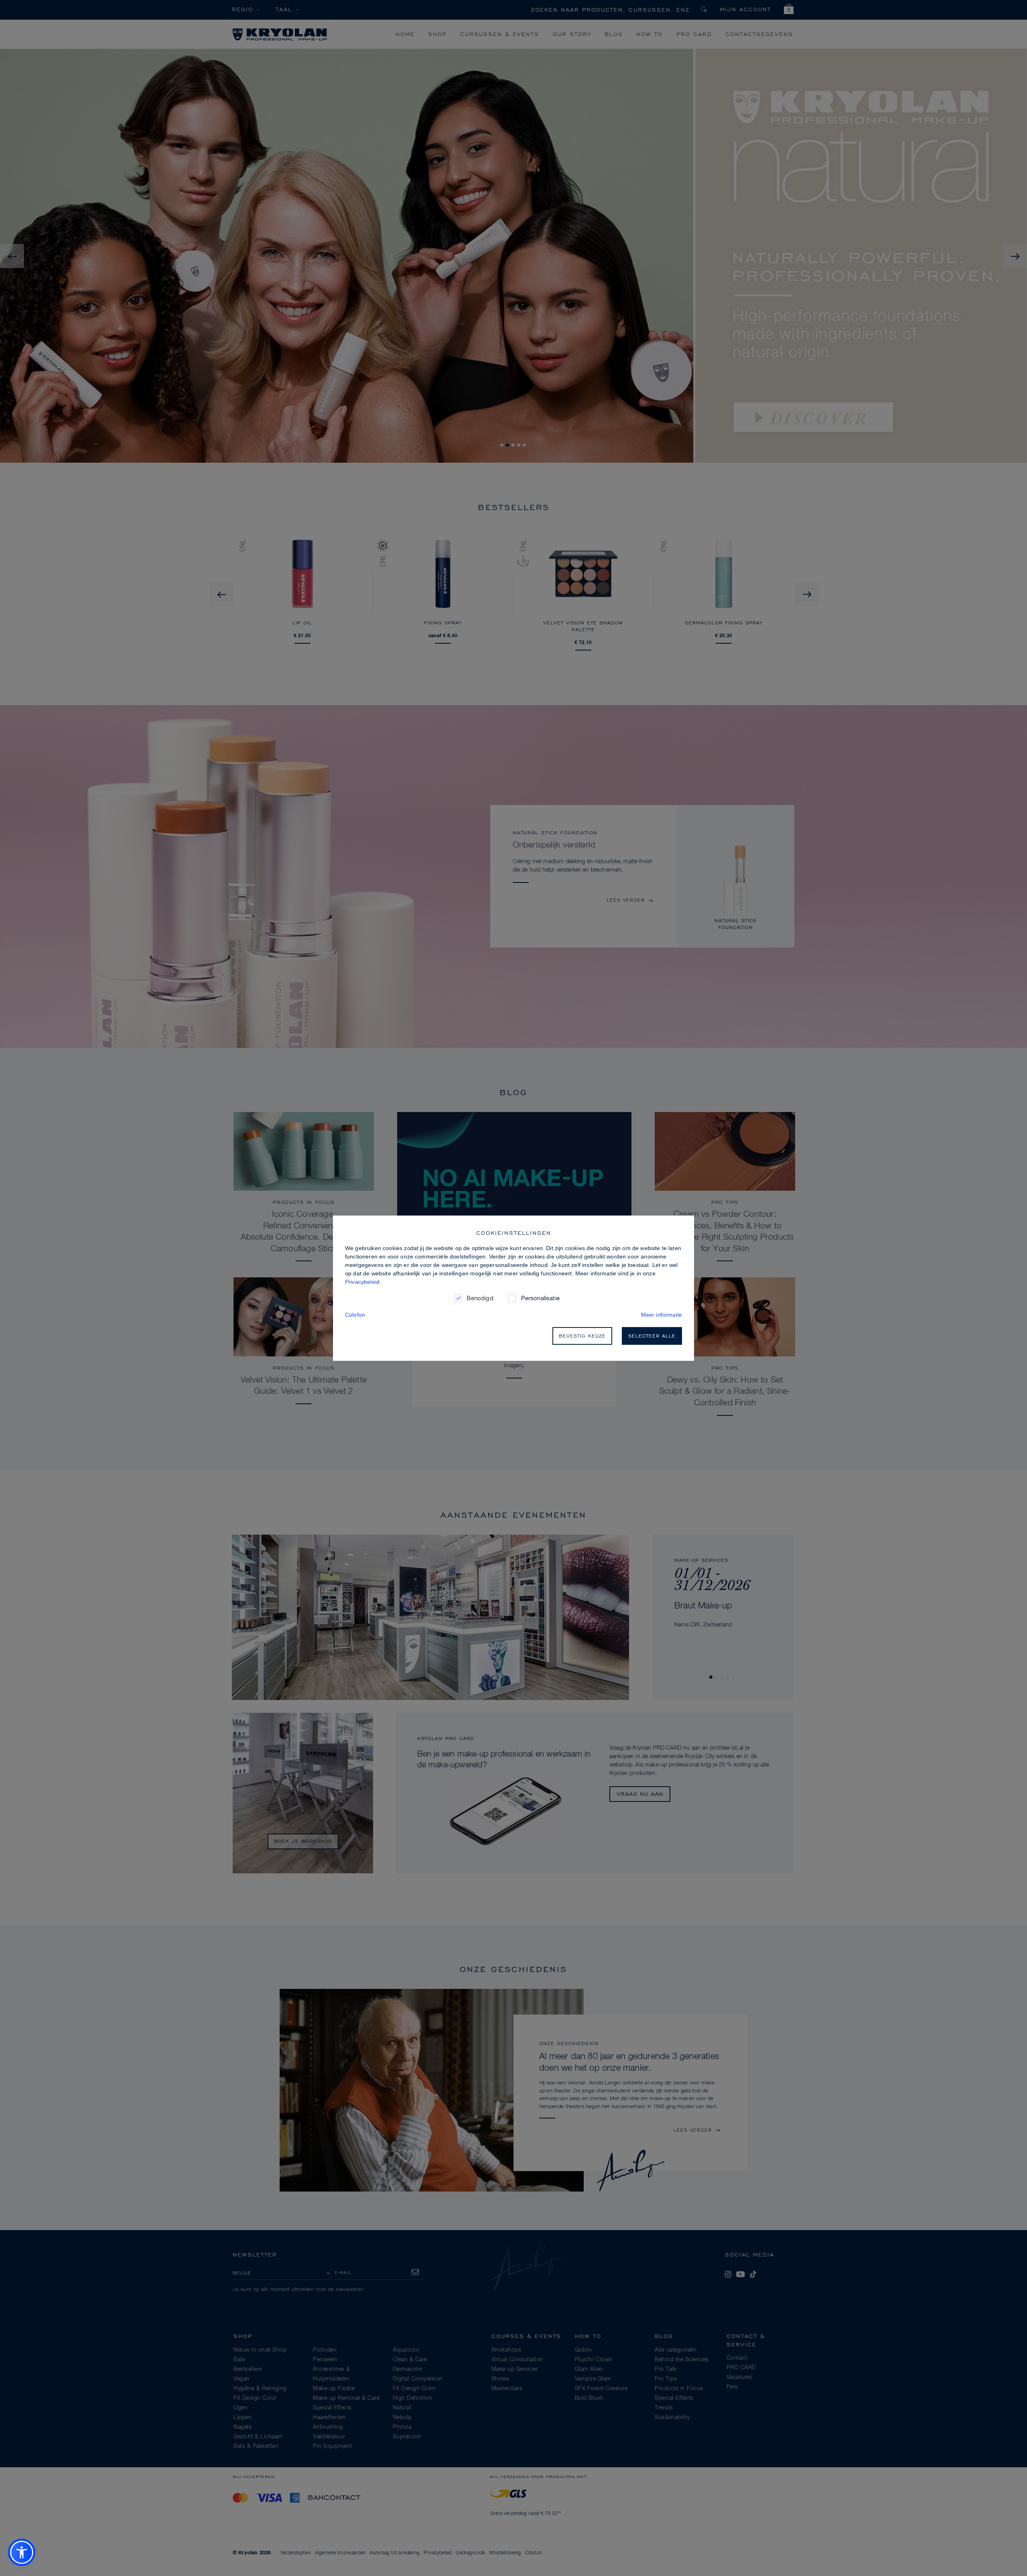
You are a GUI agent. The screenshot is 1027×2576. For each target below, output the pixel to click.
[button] (22, 2552)
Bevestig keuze (582, 1336)
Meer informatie (662, 1315)
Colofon (355, 1315)
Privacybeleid (362, 1282)
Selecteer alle (652, 1336)
